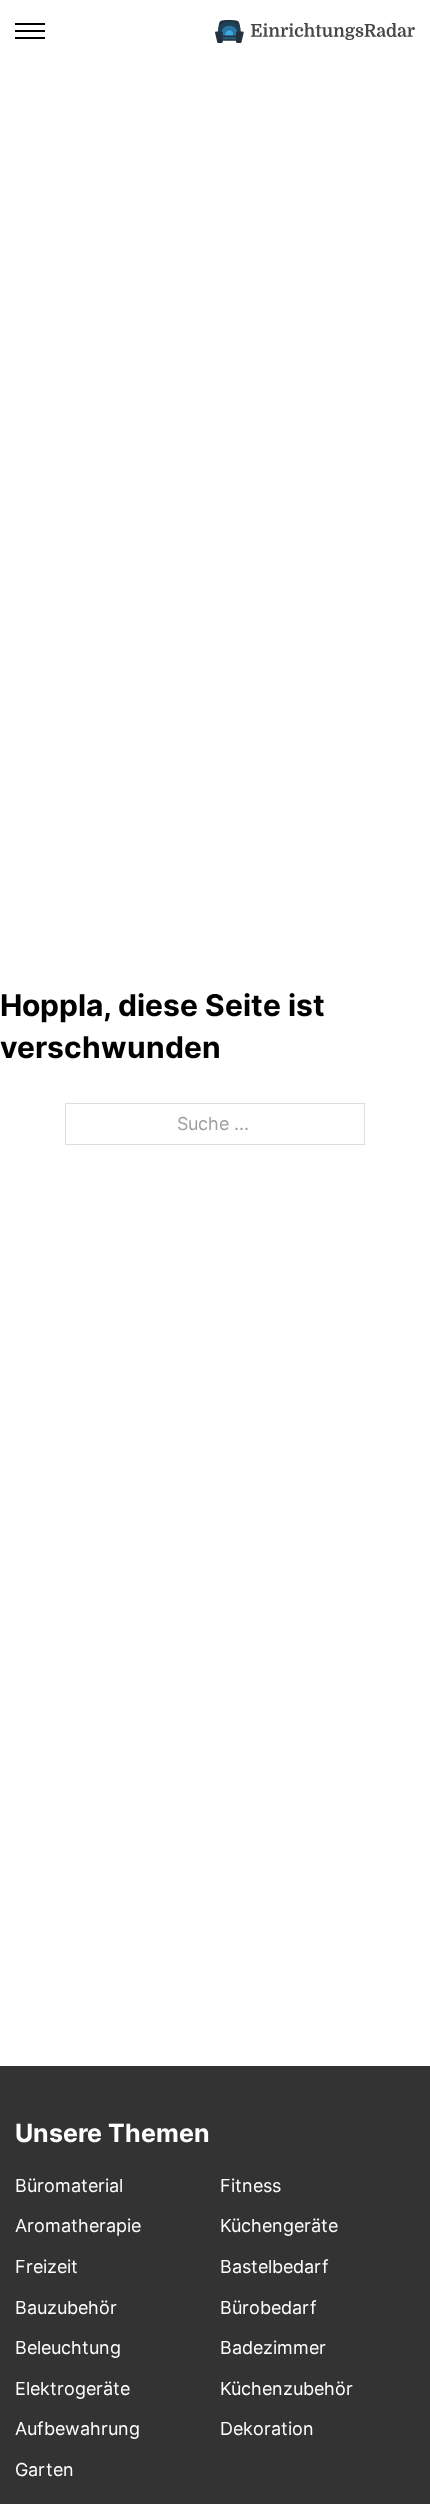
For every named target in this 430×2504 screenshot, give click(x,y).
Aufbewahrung (77, 2428)
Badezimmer (273, 2347)
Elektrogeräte (72, 2388)
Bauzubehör (66, 2307)
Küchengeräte (279, 2225)
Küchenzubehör (286, 2388)
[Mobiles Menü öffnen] (30, 31)
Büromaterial (69, 2185)
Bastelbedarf (274, 2266)
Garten (44, 2469)
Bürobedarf (268, 2307)
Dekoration (267, 2428)
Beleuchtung (68, 2347)
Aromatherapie (78, 2225)
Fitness (250, 2185)
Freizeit (46, 2266)
